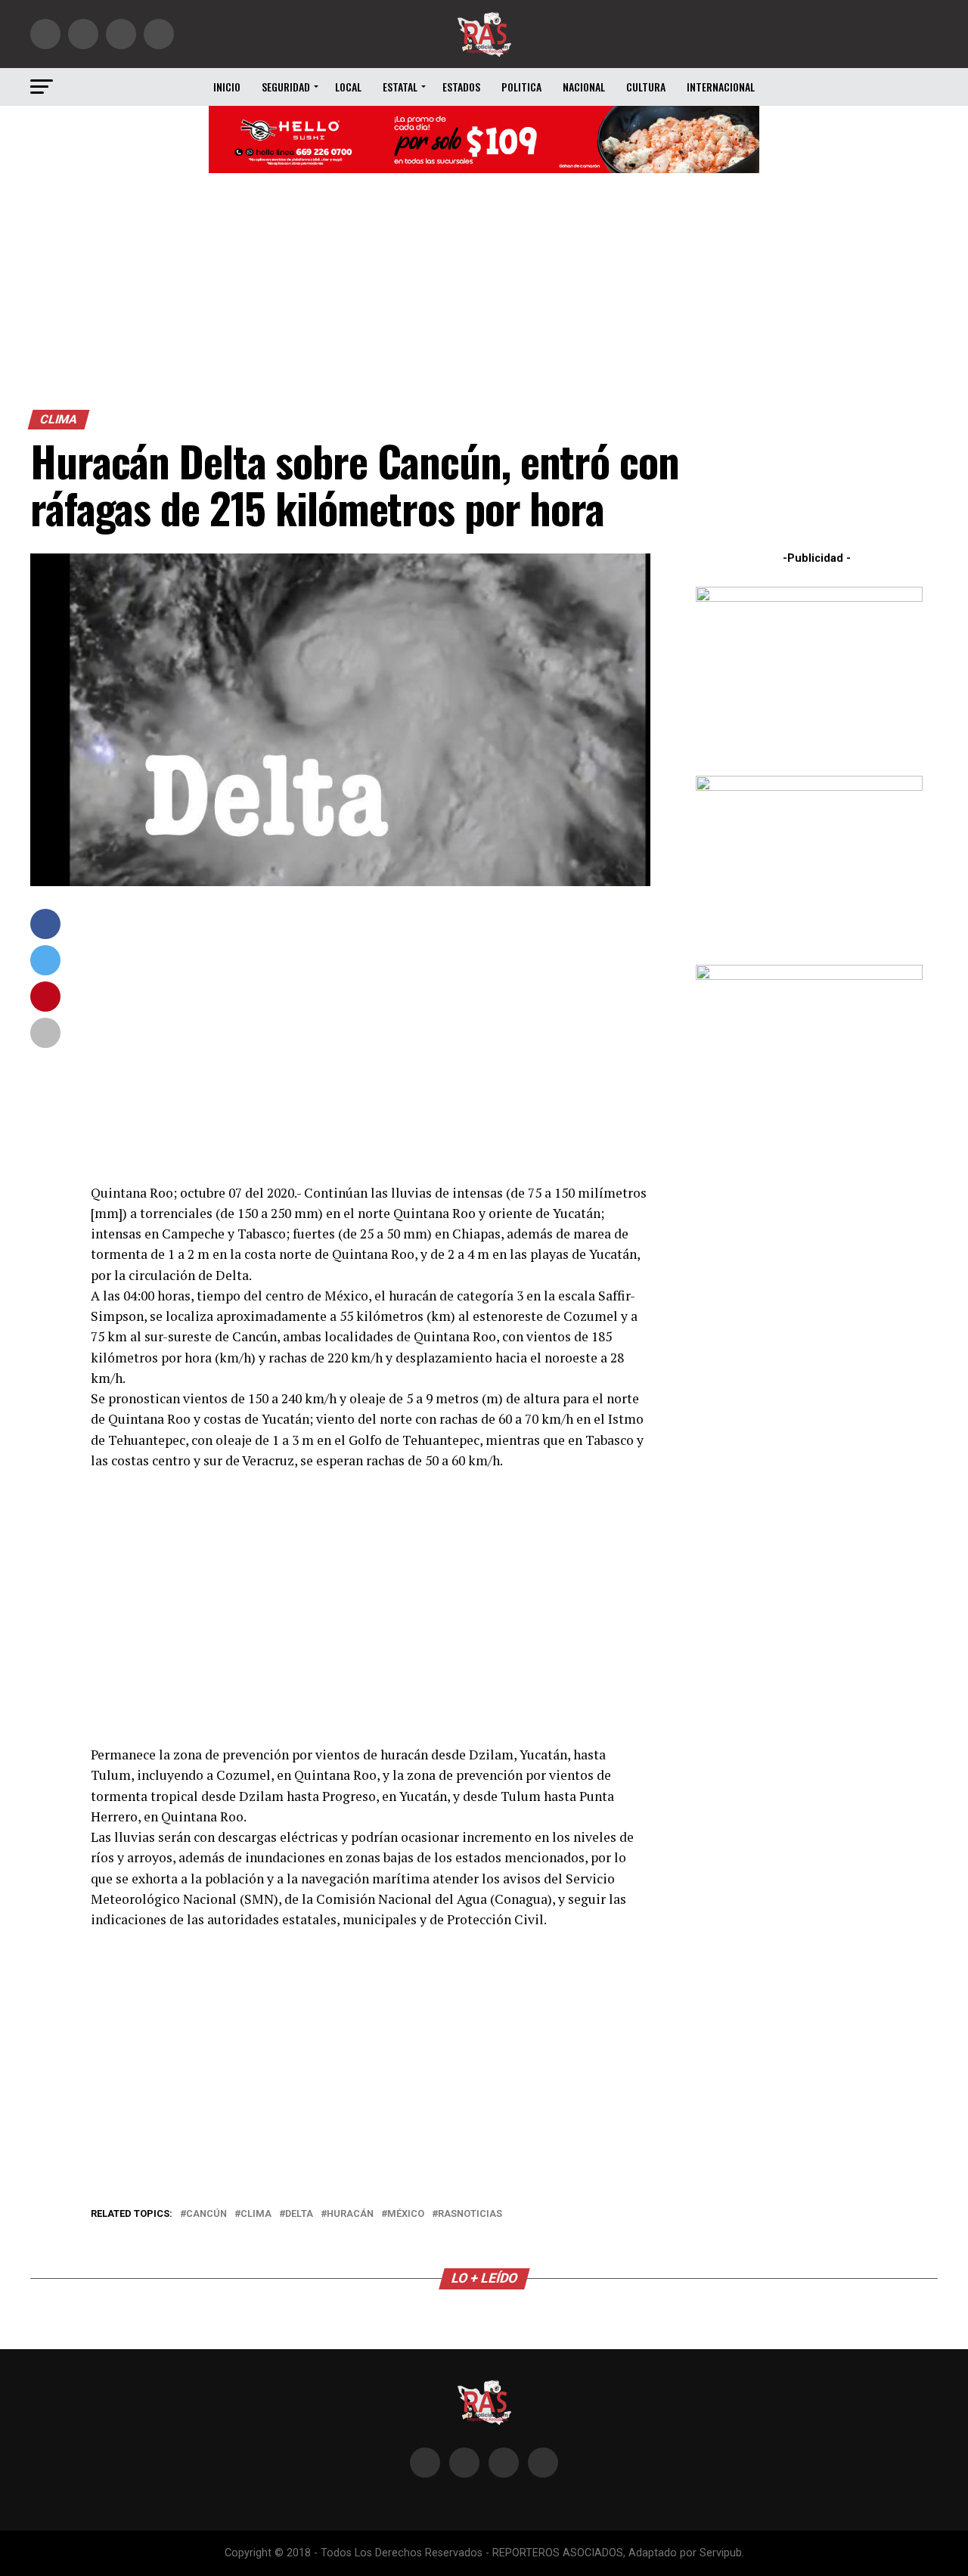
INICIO (227, 87)
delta (299, 2214)
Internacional (721, 87)
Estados (461, 87)
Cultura (646, 87)
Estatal (400, 87)
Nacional (584, 87)
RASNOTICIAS (470, 2214)
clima (256, 2214)
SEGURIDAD (286, 87)
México (406, 2214)
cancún (206, 2214)
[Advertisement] (484, 296)
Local (348, 87)
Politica (521, 87)
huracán (350, 2214)
